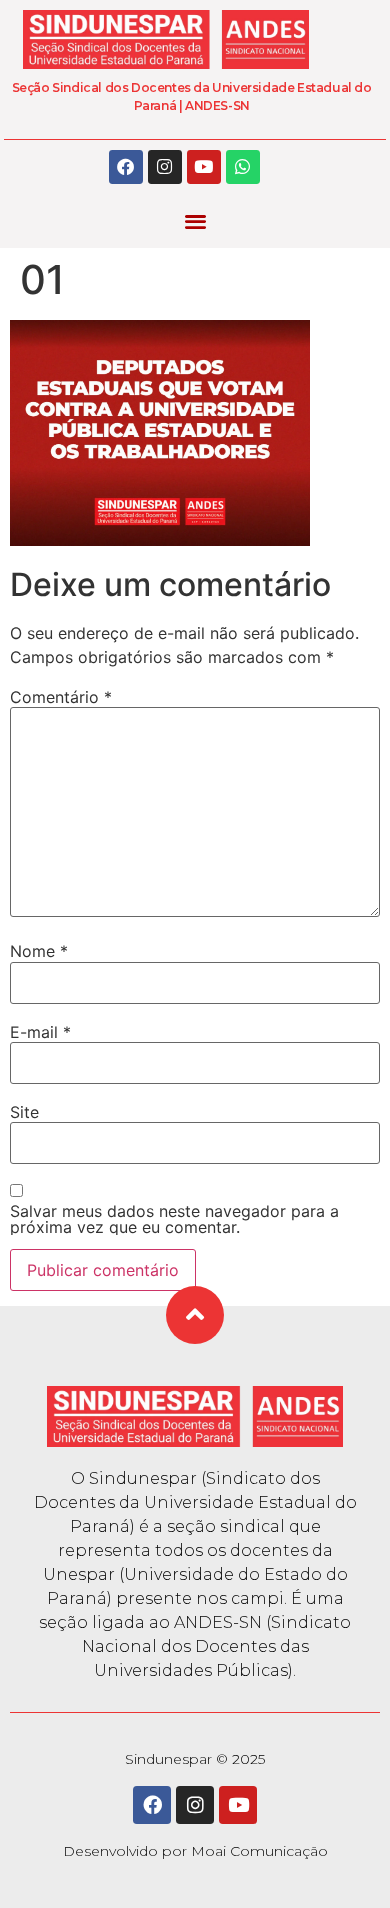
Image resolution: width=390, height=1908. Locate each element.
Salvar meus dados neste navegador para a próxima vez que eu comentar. (174, 1219)
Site (24, 1112)
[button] (195, 221)
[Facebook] (126, 167)
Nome (39, 951)
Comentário (61, 697)
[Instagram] (165, 167)
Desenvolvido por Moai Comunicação (195, 1851)
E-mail (40, 1032)
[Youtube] (204, 167)
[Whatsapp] (243, 167)
